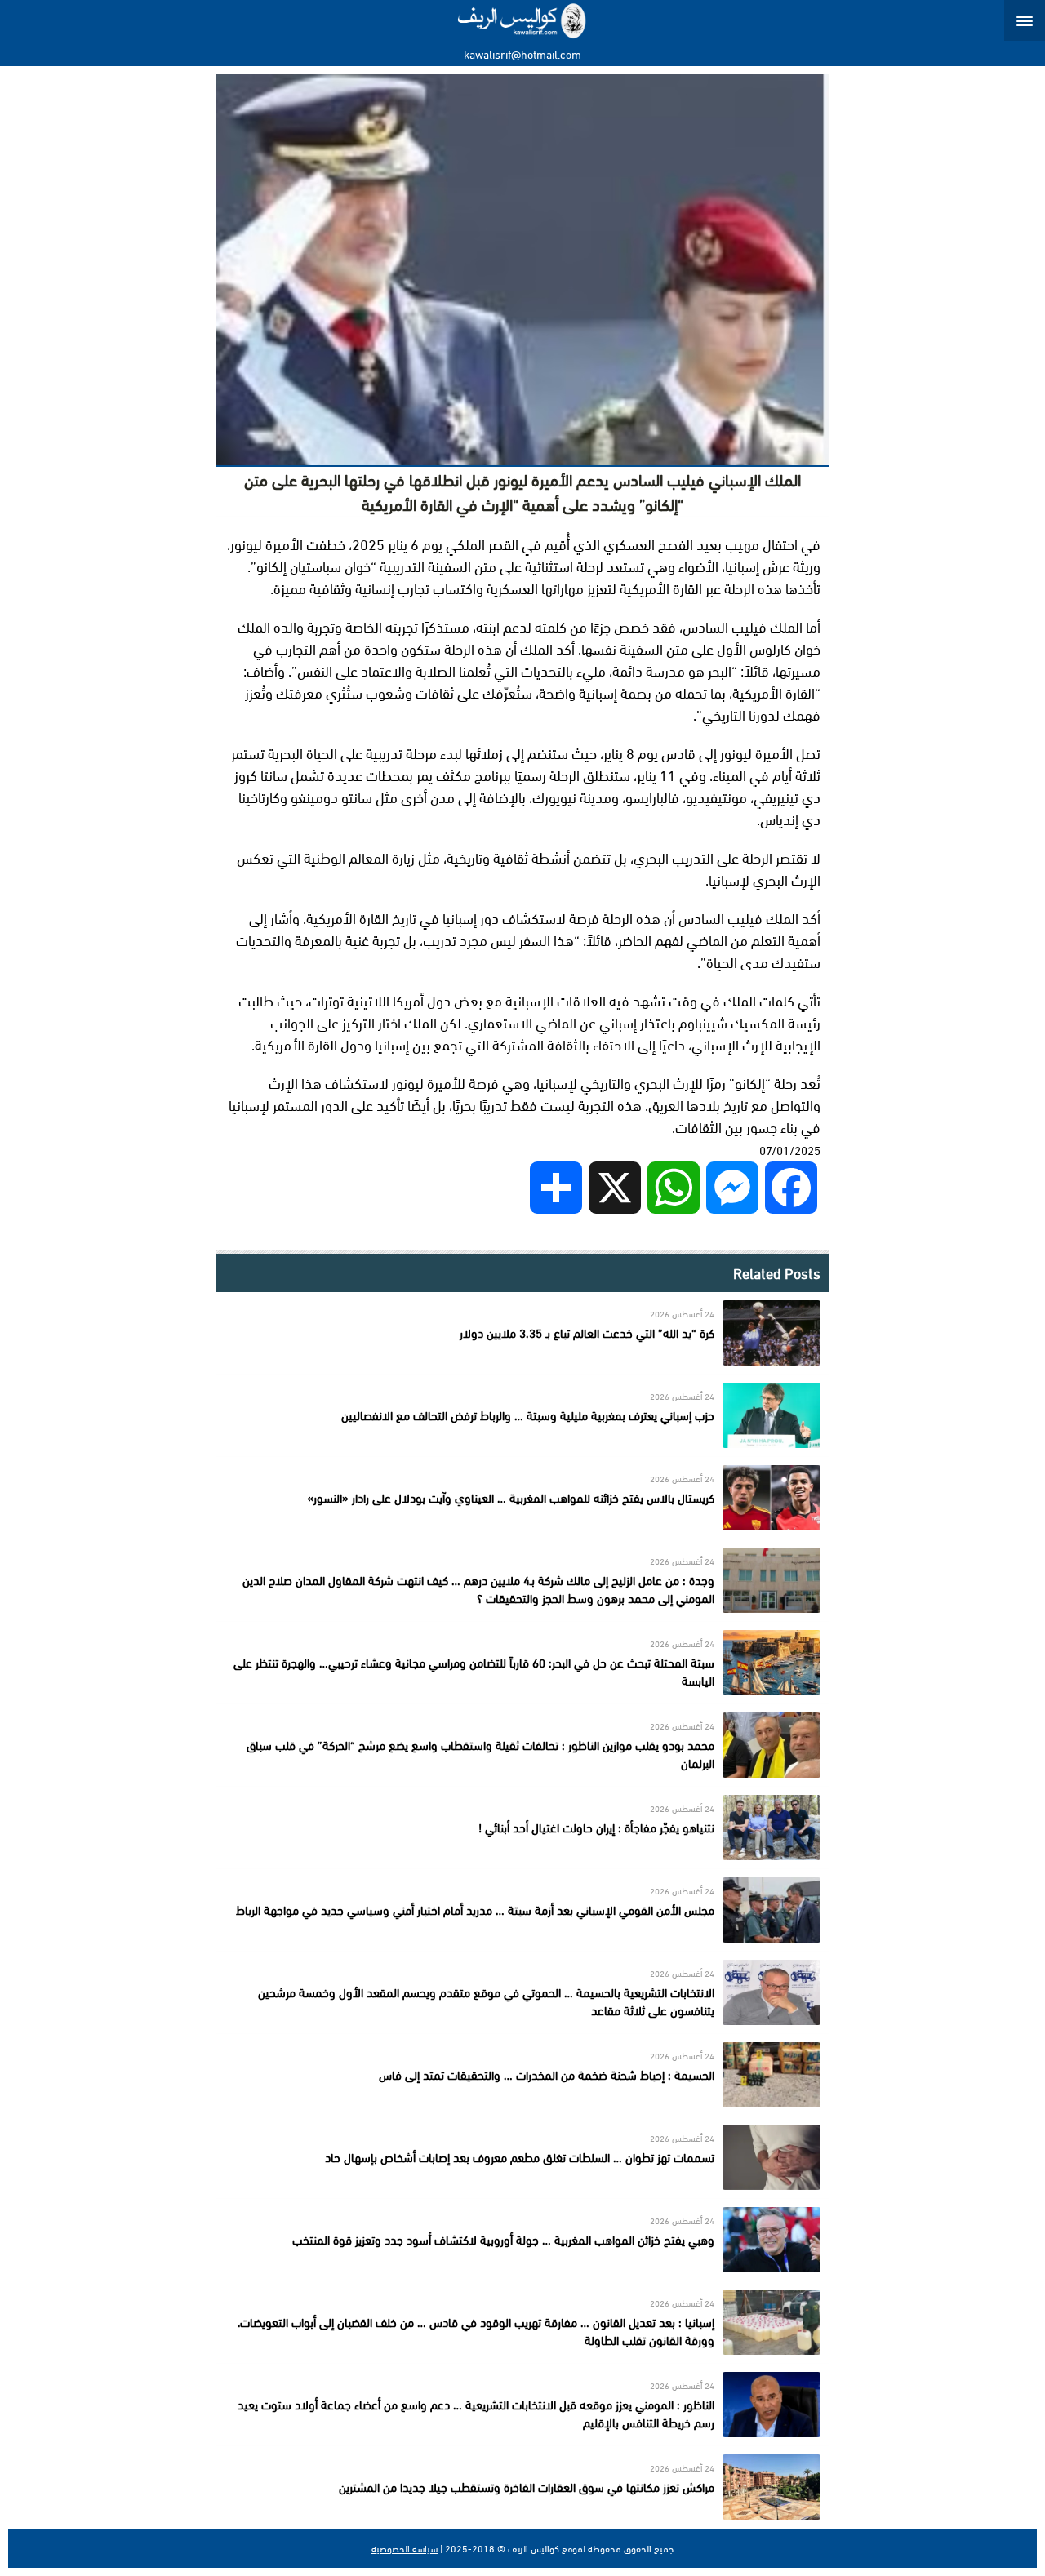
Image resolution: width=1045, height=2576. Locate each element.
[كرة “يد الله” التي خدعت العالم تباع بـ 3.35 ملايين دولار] (522, 1333)
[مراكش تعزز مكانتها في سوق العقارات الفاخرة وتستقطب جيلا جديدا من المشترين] (522, 2487)
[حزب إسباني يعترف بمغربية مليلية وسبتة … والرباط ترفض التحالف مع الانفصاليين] (522, 1415)
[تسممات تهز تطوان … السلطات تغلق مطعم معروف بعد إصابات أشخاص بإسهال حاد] (522, 2157)
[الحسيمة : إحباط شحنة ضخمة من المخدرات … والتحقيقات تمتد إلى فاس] (522, 2075)
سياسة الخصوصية (405, 2548)
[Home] (523, 20)
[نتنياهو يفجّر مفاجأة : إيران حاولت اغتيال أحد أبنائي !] (522, 1828)
